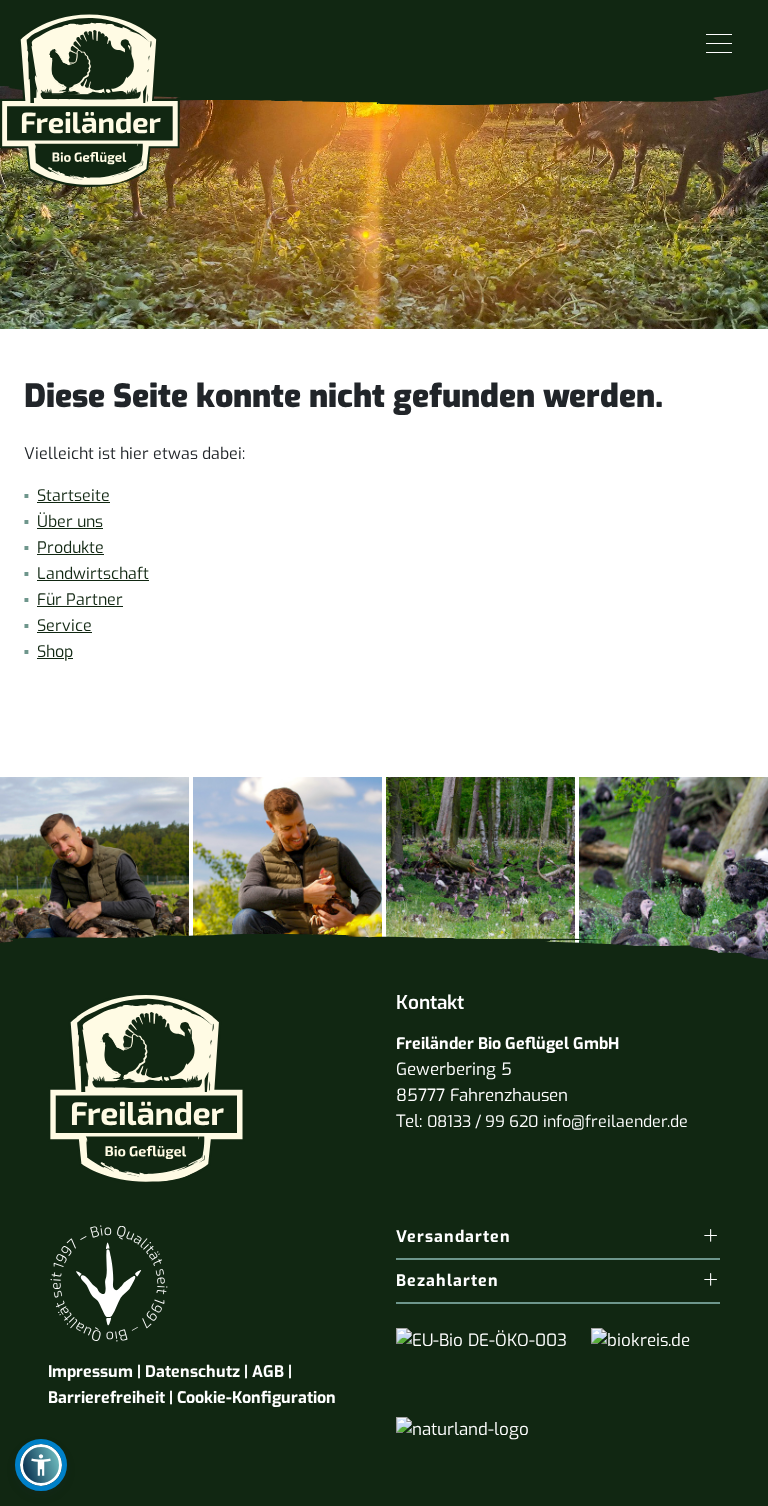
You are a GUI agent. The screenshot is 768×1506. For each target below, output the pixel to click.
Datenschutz (192, 1371)
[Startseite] (90, 92)
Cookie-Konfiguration (256, 1397)
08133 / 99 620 (482, 1121)
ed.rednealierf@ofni (615, 1121)
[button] (41, 1465)
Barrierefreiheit (106, 1397)
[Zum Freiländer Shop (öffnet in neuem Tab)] (706, 1480)
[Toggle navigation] (719, 44)
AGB (268, 1371)
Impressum (90, 1371)
